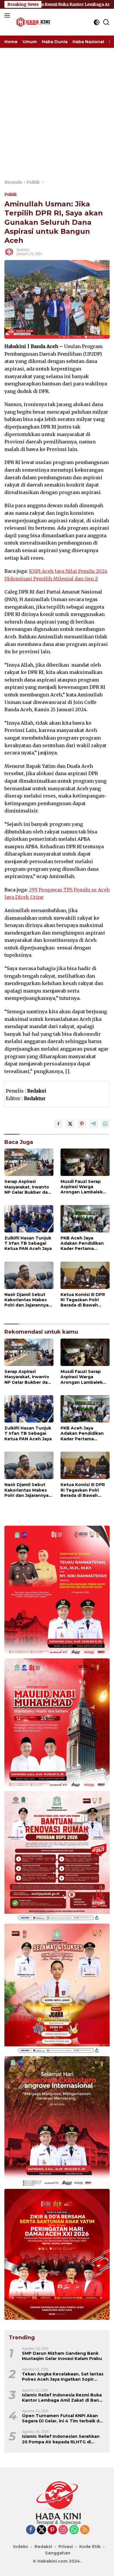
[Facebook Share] (58, 1124)
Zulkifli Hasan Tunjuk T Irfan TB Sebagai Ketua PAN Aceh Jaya (28, 1243)
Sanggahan (58, 2553)
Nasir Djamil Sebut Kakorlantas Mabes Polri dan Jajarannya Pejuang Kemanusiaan (26, 1300)
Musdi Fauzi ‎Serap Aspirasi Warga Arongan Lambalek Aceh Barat (82, 1187)
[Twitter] (42, 2530)
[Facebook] (31, 2530)
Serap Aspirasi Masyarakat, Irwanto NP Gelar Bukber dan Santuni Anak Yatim (27, 1187)
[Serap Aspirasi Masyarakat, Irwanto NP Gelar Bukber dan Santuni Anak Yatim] (29, 1162)
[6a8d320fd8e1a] (57, 1990)
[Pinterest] (52, 2530)
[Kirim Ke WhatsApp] (105, 1124)
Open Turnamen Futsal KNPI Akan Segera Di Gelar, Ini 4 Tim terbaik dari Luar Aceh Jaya (63, 2418)
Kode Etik (90, 2547)
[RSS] (85, 2530)
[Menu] (8, 15)
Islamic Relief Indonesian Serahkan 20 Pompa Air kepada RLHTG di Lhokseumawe (61, 2439)
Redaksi (23, 250)
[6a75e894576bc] (57, 1857)
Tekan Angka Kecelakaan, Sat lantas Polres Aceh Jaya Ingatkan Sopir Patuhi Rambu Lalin (63, 2377)
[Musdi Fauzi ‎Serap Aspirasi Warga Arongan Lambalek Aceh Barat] (85, 1162)
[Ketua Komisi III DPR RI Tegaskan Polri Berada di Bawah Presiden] (85, 1275)
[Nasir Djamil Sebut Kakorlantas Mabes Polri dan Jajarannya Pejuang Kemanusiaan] (29, 1275)
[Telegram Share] (94, 1124)
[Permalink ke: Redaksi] (9, 252)
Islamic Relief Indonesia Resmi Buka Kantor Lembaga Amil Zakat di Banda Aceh (63, 2398)
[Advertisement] (57, 108)
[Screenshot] (57, 2255)
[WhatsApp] (74, 2530)
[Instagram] (63, 2530)
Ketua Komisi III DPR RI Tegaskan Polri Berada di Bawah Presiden (83, 1300)
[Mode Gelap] (97, 22)
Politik (11, 195)
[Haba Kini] (32, 22)
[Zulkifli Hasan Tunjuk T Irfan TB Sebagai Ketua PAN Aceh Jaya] (29, 1219)
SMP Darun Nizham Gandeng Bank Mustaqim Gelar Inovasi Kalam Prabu (62, 2356)
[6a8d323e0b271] (57, 1724)
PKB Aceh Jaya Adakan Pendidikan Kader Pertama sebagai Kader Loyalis (85, 1243)
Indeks (21, 2547)
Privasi (66, 2547)
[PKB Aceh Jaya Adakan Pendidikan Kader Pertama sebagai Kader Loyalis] (85, 1219)
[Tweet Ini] (70, 1124)
